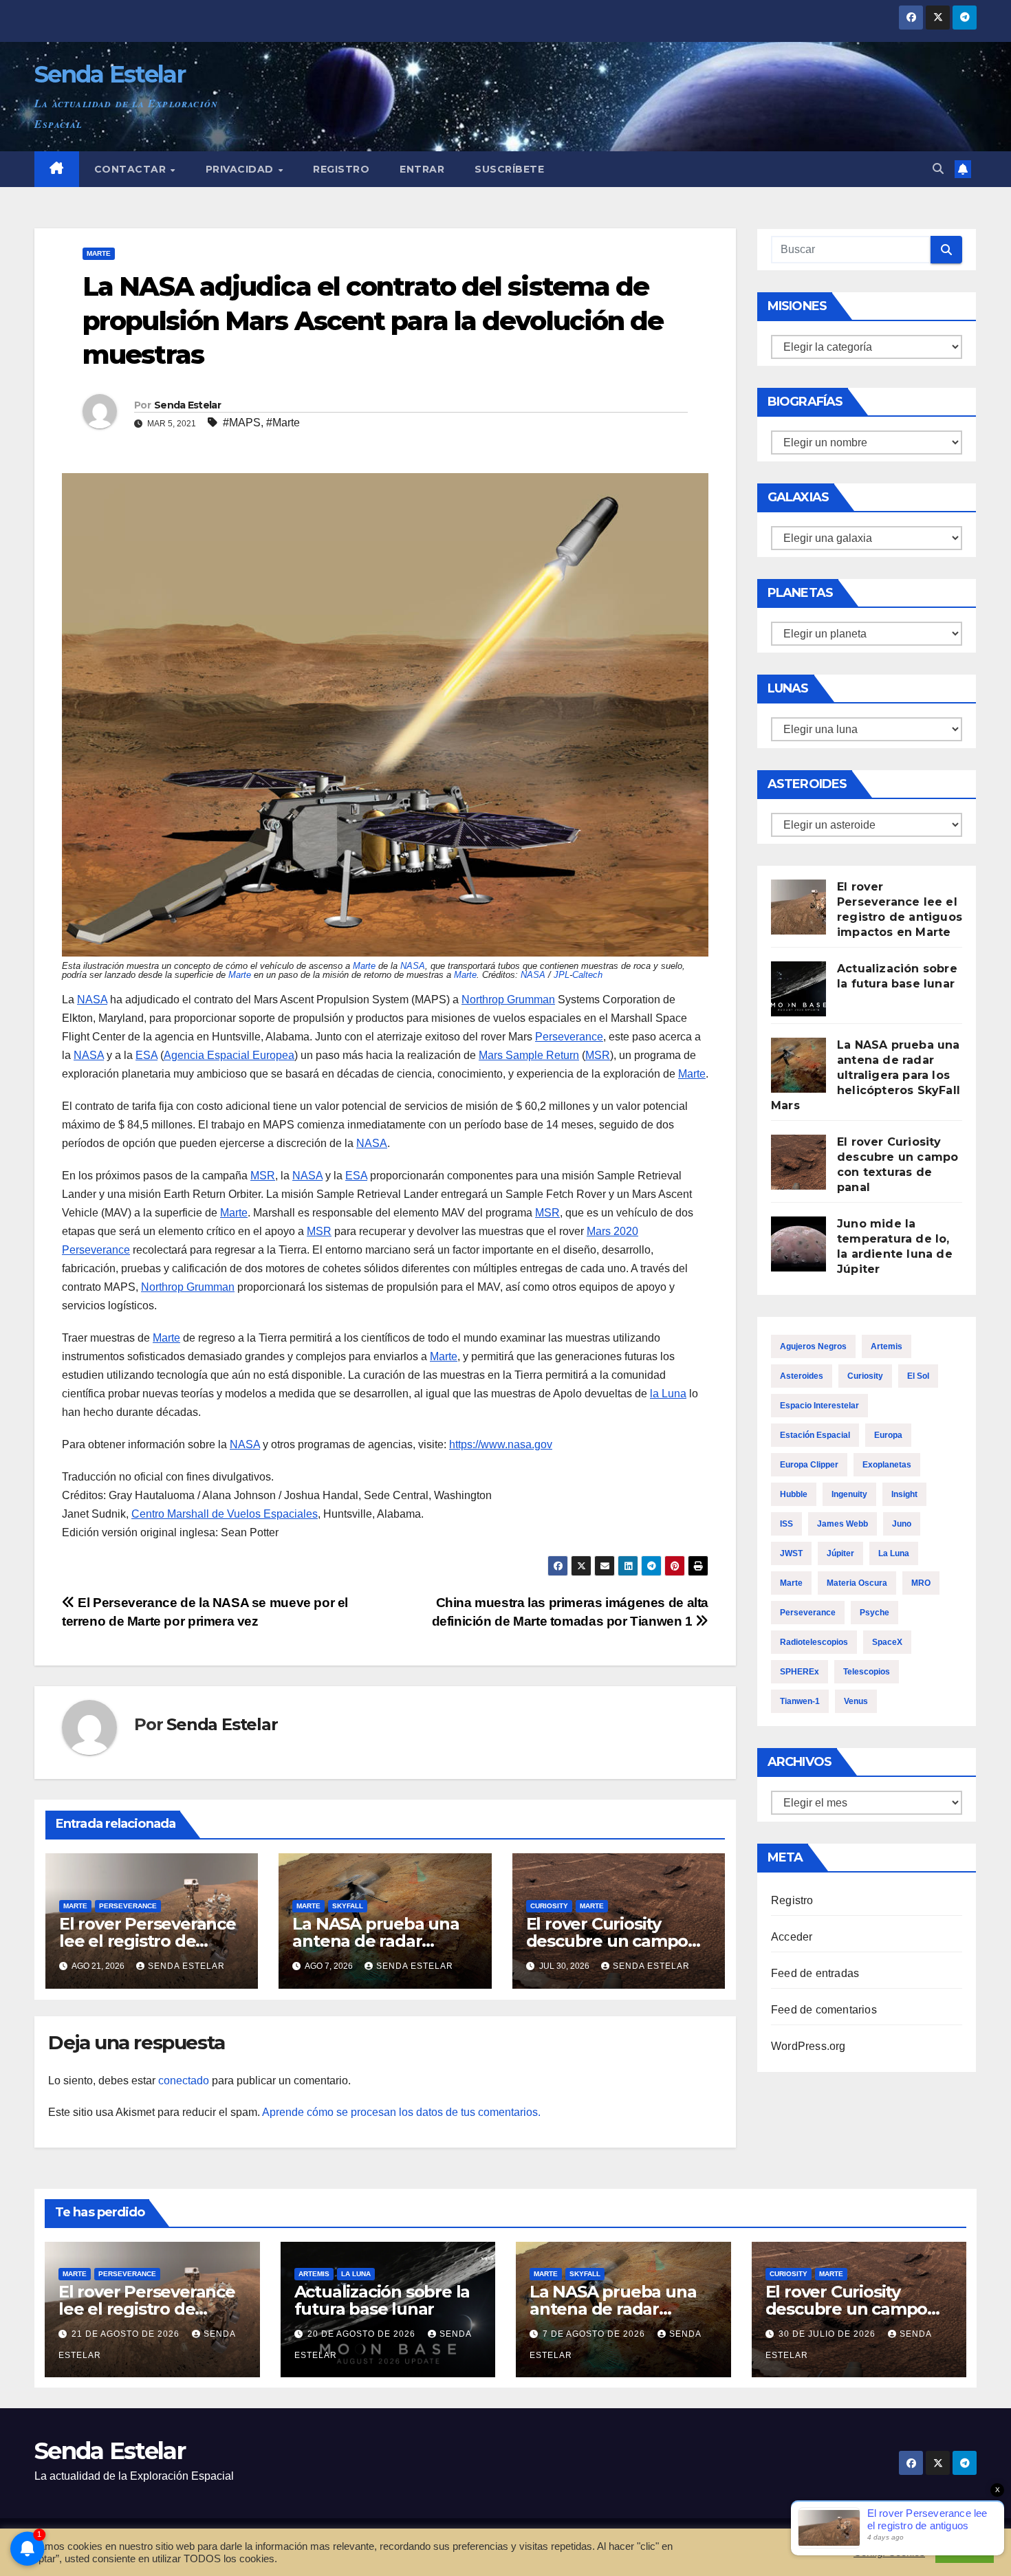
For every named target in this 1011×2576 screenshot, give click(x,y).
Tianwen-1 (800, 1701)
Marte (99, 253)
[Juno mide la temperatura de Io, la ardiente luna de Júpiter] (798, 1244)
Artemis (887, 1346)
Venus (856, 1701)
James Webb (842, 1524)
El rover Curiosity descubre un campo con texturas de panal (614, 1941)
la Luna (668, 1394)
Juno (902, 1524)
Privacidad (241, 169)
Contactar (132, 169)
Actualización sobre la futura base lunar (382, 2300)
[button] (938, 169)
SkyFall (348, 1906)
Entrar (422, 169)
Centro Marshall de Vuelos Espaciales (225, 1514)
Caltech (587, 975)
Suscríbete (509, 169)
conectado (184, 2081)
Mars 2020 (612, 1231)
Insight (904, 1494)
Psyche (874, 1613)
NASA (413, 966)
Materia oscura (857, 1583)
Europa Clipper (809, 1465)
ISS (786, 1524)
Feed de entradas (815, 1973)
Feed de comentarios (824, 2010)
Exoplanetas (887, 1465)
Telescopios (867, 1672)
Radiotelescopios (814, 1642)
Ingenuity (849, 1494)
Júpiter (840, 1553)
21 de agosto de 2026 (127, 2334)
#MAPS (242, 423)
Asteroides (802, 1376)
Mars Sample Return (529, 1055)
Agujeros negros (813, 1346)
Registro (341, 169)
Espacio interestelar (819, 1406)
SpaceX (887, 1642)
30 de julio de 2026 (828, 2334)
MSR (598, 1055)
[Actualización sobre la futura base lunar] (798, 989)
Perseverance (569, 1037)
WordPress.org (808, 2046)
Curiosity (549, 1906)
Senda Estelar (110, 74)
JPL (562, 975)
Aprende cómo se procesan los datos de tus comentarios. (401, 2112)
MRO (921, 1583)
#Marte (283, 423)
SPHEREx (800, 1672)
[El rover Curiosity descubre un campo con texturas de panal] (798, 1162)
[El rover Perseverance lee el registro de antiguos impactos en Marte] (798, 907)
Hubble (794, 1494)
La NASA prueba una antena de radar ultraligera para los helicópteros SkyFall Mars (866, 1075)
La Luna (894, 1553)
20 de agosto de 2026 (363, 2334)
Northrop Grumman (508, 1000)
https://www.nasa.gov (501, 1444)
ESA (146, 1055)
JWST (791, 1553)
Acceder (792, 1937)
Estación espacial (815, 1435)
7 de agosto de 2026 (595, 2334)
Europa (888, 1435)
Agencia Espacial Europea (229, 1055)
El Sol (918, 1376)
